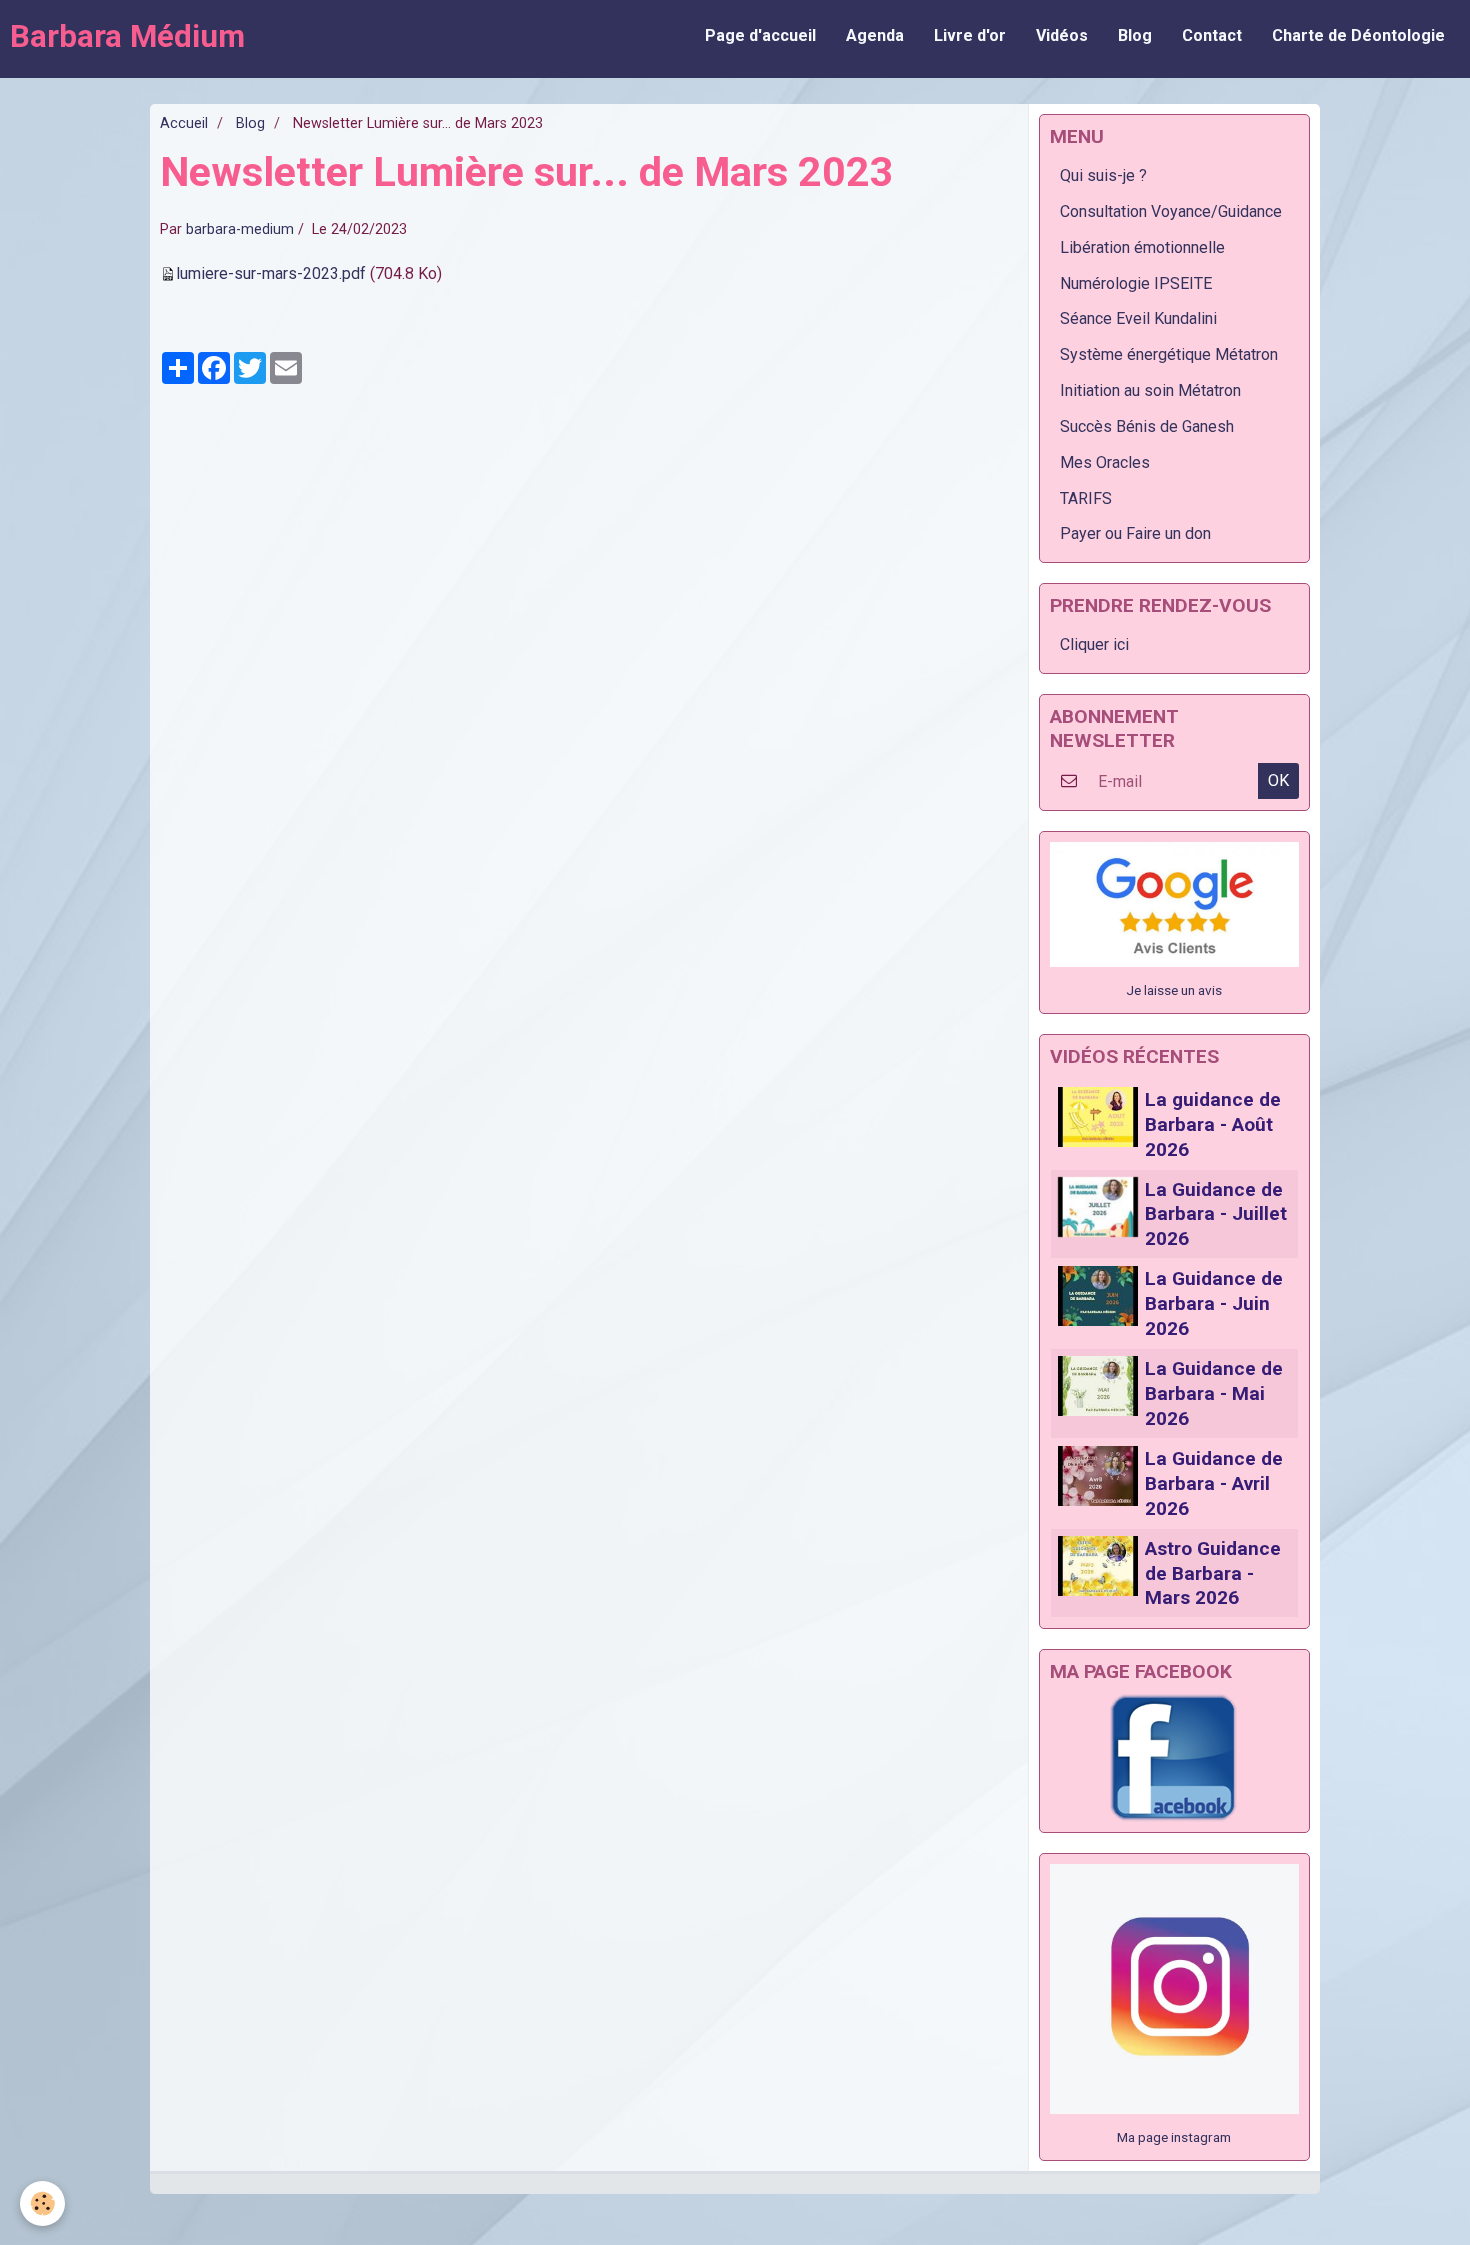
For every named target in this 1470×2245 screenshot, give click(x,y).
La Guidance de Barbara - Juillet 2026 (1216, 1213)
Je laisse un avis (1174, 990)
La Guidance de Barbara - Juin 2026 (1214, 1303)
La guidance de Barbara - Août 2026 (1213, 1124)
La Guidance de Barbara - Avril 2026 (1214, 1483)
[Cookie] (42, 2203)
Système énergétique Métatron (1169, 354)
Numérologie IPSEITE (1136, 283)
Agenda (875, 35)
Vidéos (1062, 35)
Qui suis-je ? (1103, 175)
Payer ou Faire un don (1135, 533)
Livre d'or (970, 35)
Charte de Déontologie (1358, 35)
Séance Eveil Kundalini (1138, 318)
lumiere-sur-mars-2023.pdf (271, 273)
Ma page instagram (1174, 2137)
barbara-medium (240, 229)
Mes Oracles (1105, 462)
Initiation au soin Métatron (1150, 390)
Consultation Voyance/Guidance (1171, 211)
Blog (1135, 35)
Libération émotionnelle (1142, 247)
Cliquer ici (1094, 644)
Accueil (184, 123)
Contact (1212, 35)
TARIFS (1086, 498)
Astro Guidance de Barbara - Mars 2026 (1213, 1573)
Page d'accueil (760, 35)
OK (1278, 780)
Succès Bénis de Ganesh (1147, 426)
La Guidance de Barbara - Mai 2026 (1214, 1393)
